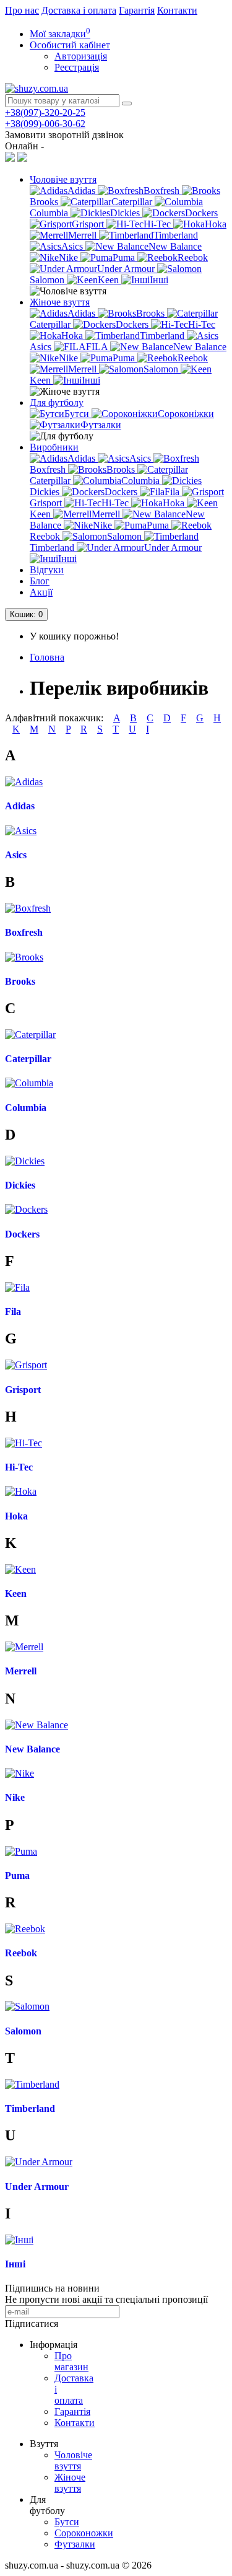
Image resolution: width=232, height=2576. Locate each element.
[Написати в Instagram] (22, 158)
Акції (41, 592)
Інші (15, 2264)
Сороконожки (84, 2533)
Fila (13, 1312)
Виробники (54, 447)
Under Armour (37, 2187)
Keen (16, 1594)
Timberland (30, 2108)
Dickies (20, 1185)
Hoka (16, 1516)
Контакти (177, 10)
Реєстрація (77, 67)
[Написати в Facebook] (10, 158)
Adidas (20, 806)
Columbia (26, 1108)
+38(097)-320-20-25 (45, 112)
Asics (16, 855)
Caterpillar (28, 1059)
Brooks (20, 981)
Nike (15, 1797)
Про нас (22, 10)
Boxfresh (24, 932)
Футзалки (75, 2544)
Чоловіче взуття (63, 179)
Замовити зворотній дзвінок (64, 135)
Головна (47, 657)
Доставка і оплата (79, 10)
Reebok (21, 1953)
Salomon (23, 2031)
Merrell (21, 1671)
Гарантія (137, 10)
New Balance (32, 1749)
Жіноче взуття (60, 302)
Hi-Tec (19, 1467)
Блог (40, 581)
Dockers (22, 1234)
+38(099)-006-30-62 (45, 124)
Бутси (67, 2522)
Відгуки (47, 570)
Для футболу (57, 402)
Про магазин (71, 2361)
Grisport (23, 1390)
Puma (17, 1875)
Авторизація (81, 56)
